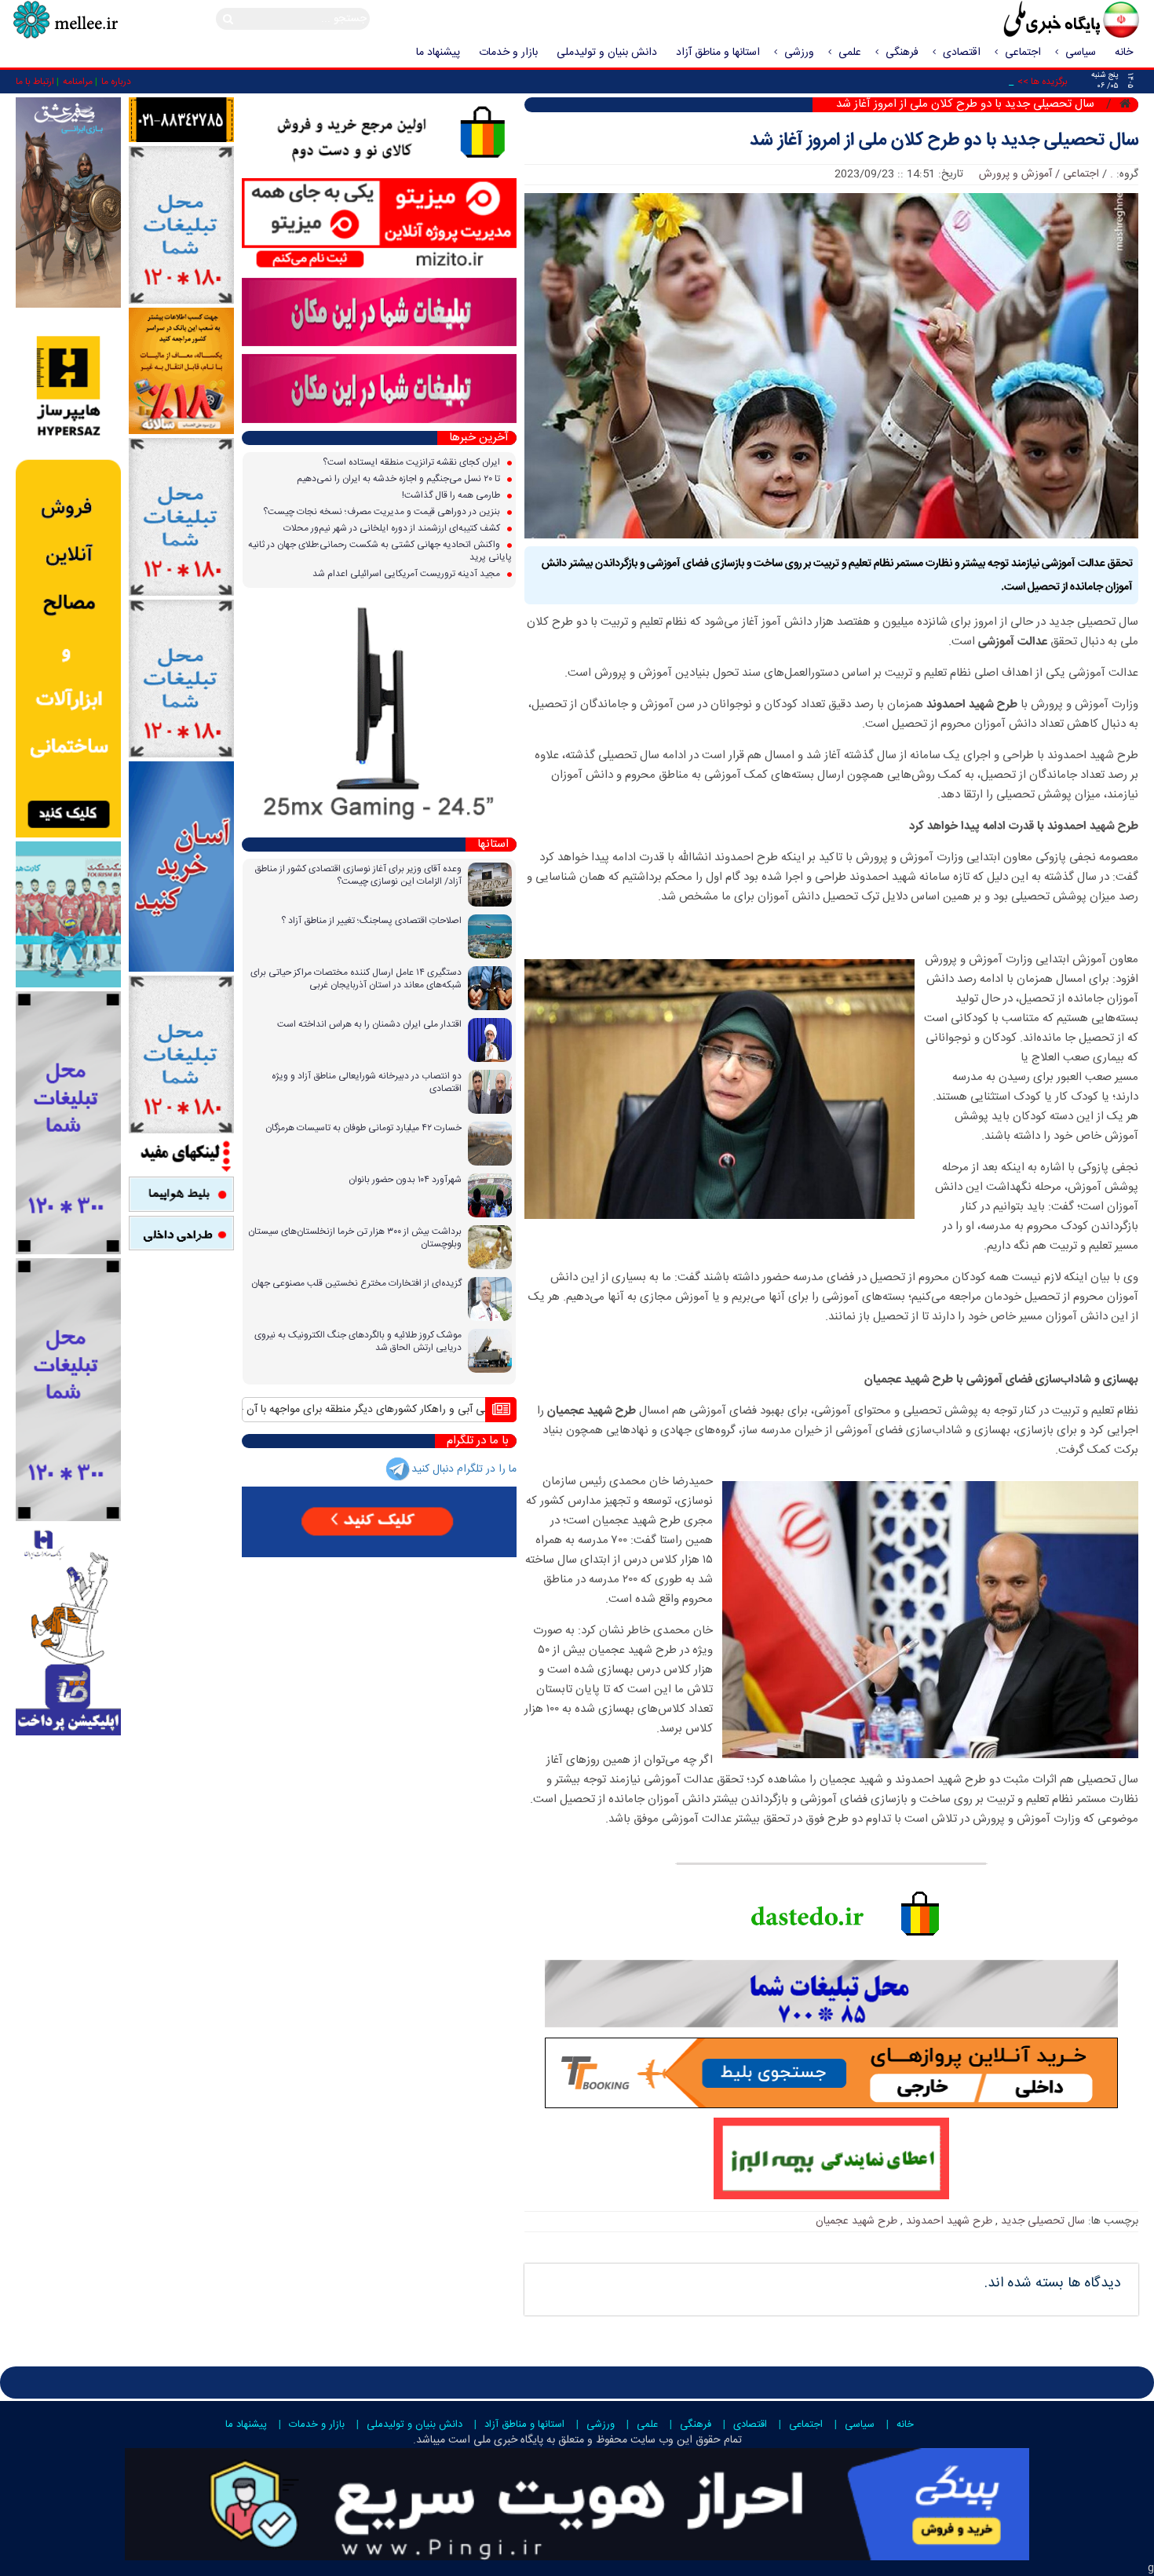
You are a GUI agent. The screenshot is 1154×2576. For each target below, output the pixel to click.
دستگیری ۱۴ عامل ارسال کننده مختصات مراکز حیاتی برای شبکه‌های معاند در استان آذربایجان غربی (356, 979)
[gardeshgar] (68, 914)
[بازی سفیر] (68, 203)
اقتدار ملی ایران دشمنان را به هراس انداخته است (369, 1024)
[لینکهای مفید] (181, 1155)
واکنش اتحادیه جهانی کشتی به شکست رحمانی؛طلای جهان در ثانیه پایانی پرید (380, 551)
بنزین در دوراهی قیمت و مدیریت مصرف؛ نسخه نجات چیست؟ (383, 512)
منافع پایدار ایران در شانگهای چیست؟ (406, 1410)
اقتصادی (962, 53)
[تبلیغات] (181, 371)
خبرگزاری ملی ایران (1036, 21)
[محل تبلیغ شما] (181, 226)
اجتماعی (1023, 53)
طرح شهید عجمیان (856, 2221)
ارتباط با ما (35, 82)
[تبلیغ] (68, 575)
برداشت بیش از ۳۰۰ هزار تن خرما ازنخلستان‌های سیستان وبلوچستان (355, 1238)
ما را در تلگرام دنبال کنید (464, 1469)
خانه (1124, 53)
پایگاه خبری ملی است (494, 2440)
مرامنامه (78, 82)
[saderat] (68, 1630)
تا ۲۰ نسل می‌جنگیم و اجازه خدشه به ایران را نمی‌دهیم (400, 479)
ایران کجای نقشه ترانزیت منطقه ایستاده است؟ (413, 462)
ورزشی (799, 53)
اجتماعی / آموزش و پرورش (1039, 174)
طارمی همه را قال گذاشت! (452, 495)
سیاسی (1081, 53)
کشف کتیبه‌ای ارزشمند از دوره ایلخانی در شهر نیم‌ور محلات (393, 528)
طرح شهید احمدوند (949, 2221)
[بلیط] (181, 1195)
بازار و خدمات (508, 53)
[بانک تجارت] (181, 867)
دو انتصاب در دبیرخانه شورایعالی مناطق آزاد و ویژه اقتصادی (367, 1082)
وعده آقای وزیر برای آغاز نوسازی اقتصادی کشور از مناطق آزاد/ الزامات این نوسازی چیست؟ (358, 875)
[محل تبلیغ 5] (181, 1055)
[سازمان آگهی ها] (181, 120)
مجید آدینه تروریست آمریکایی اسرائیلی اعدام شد (407, 574)
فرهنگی (902, 53)
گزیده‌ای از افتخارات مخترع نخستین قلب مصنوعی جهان (356, 1283)
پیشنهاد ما (438, 53)
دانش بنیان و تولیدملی (607, 53)
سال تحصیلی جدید (1043, 2221)
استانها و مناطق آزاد (718, 53)
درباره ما (116, 82)
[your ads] (68, 1123)
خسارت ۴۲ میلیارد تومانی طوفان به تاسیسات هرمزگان (363, 1128)
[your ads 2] (68, 1390)
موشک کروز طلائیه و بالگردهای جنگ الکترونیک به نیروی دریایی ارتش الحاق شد (358, 1341)
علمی (850, 53)
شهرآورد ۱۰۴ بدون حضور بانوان (405, 1180)
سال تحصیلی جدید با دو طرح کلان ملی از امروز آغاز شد (944, 141)
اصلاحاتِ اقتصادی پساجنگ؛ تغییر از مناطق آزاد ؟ (371, 921)
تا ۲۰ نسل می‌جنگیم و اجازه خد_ (946, 82)
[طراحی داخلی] (181, 1233)
